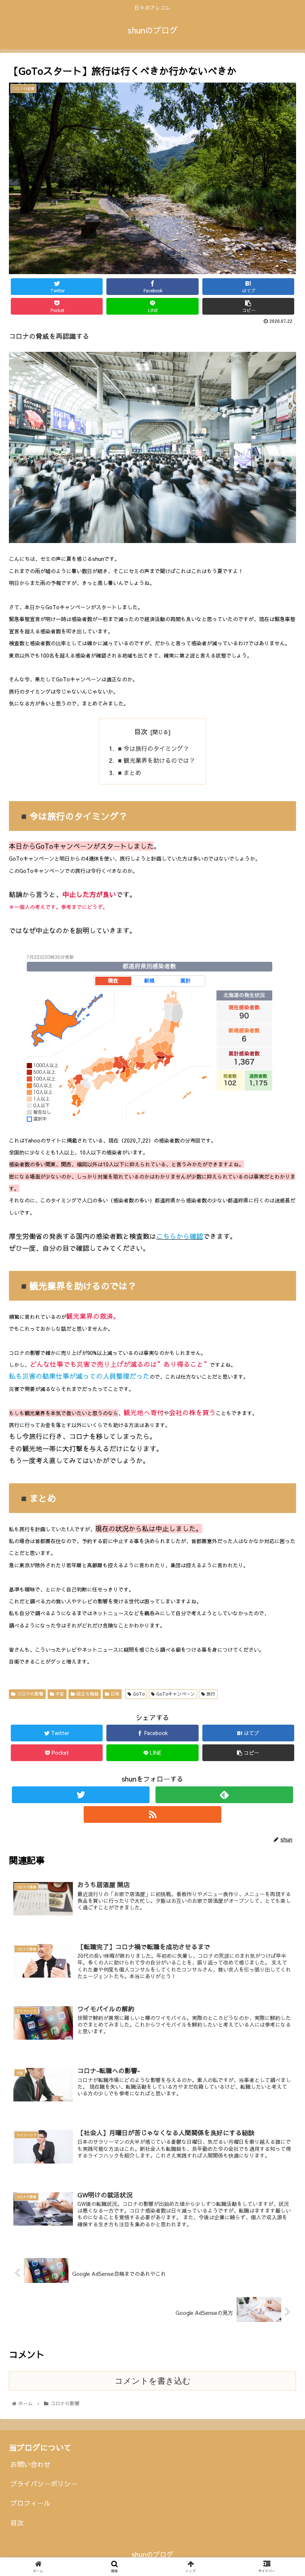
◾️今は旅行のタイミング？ (152, 748)
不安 (59, 1694)
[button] (282, 1394)
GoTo (138, 1694)
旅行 (210, 1694)
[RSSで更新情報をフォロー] (153, 1814)
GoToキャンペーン (175, 1694)
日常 (114, 1694)
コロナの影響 (29, 1694)
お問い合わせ (30, 2464)
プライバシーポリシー (44, 2484)
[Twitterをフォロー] (81, 1795)
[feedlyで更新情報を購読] (224, 1795)
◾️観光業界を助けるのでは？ (155, 760)
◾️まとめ (129, 773)
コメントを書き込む (153, 2381)
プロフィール (30, 2503)
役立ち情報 (87, 1694)
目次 (141, 731)
